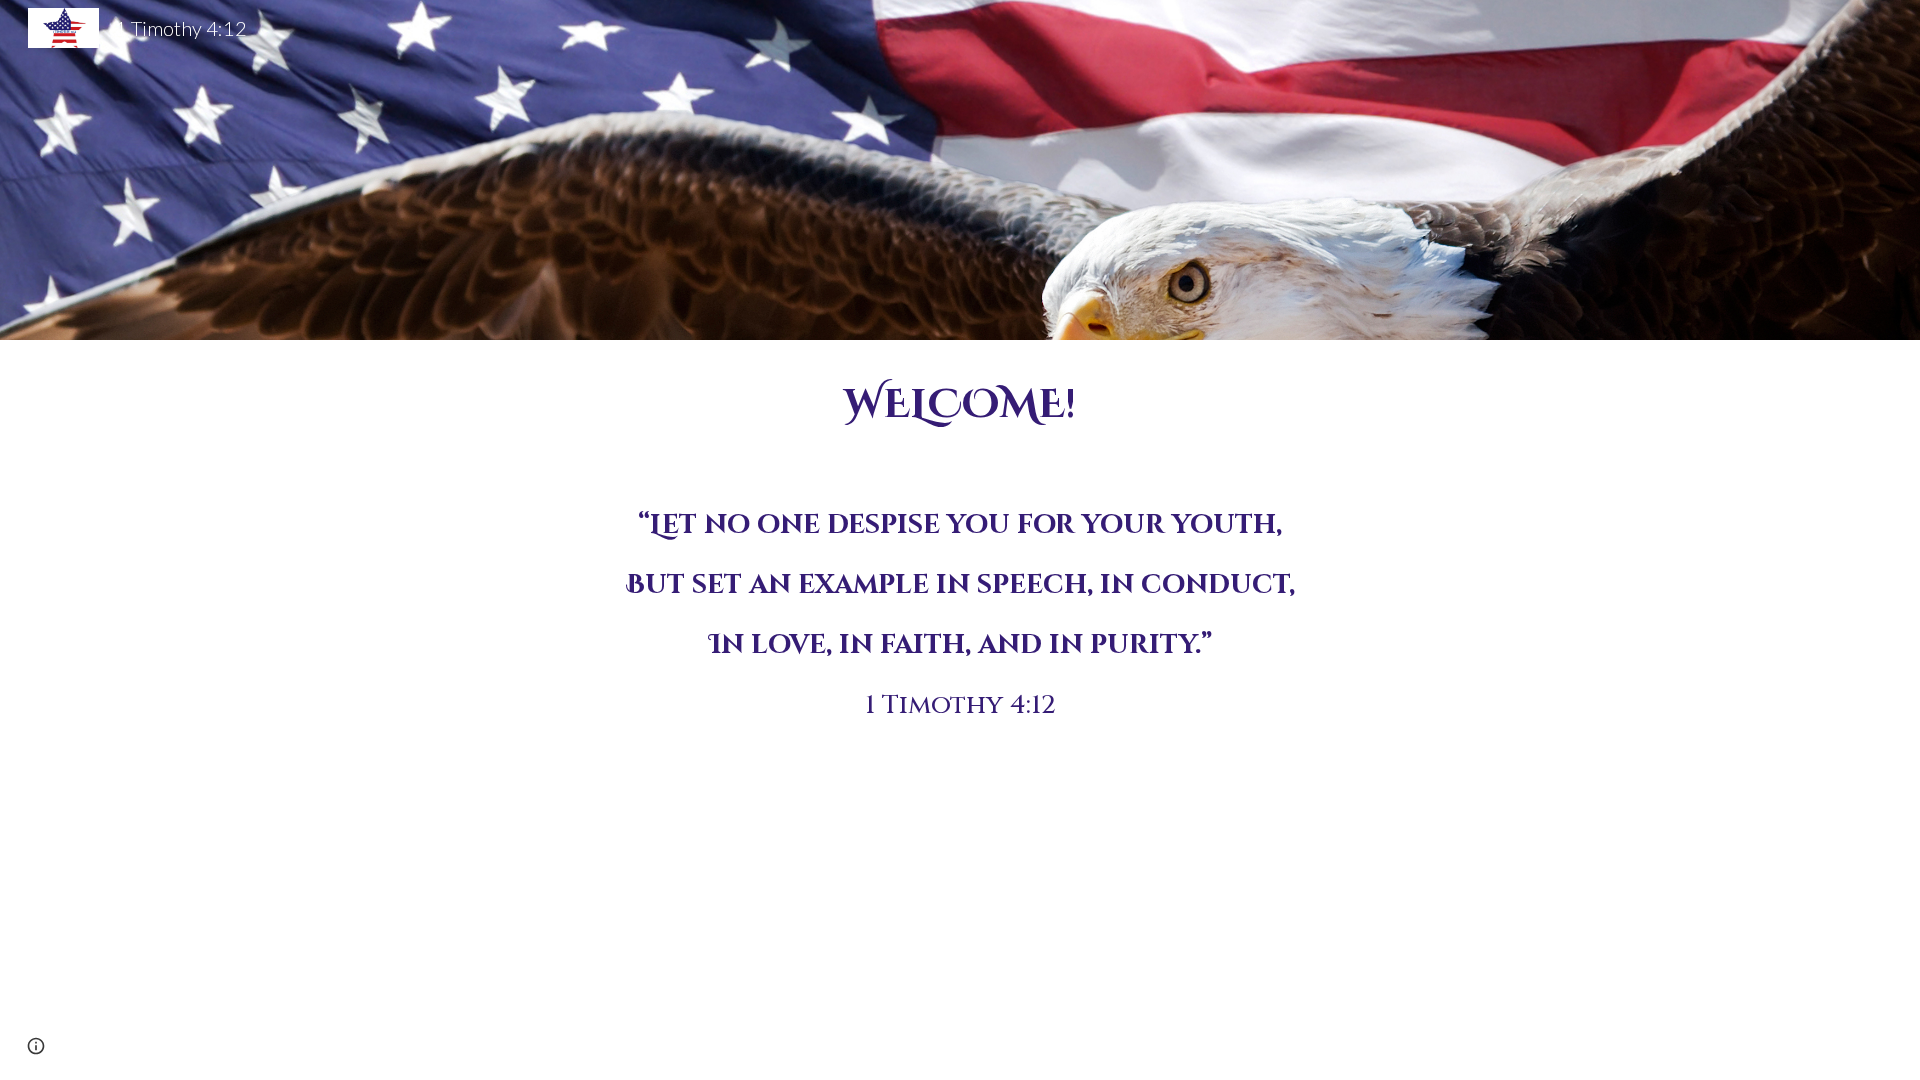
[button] (36, 1046)
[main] (960, 405)
